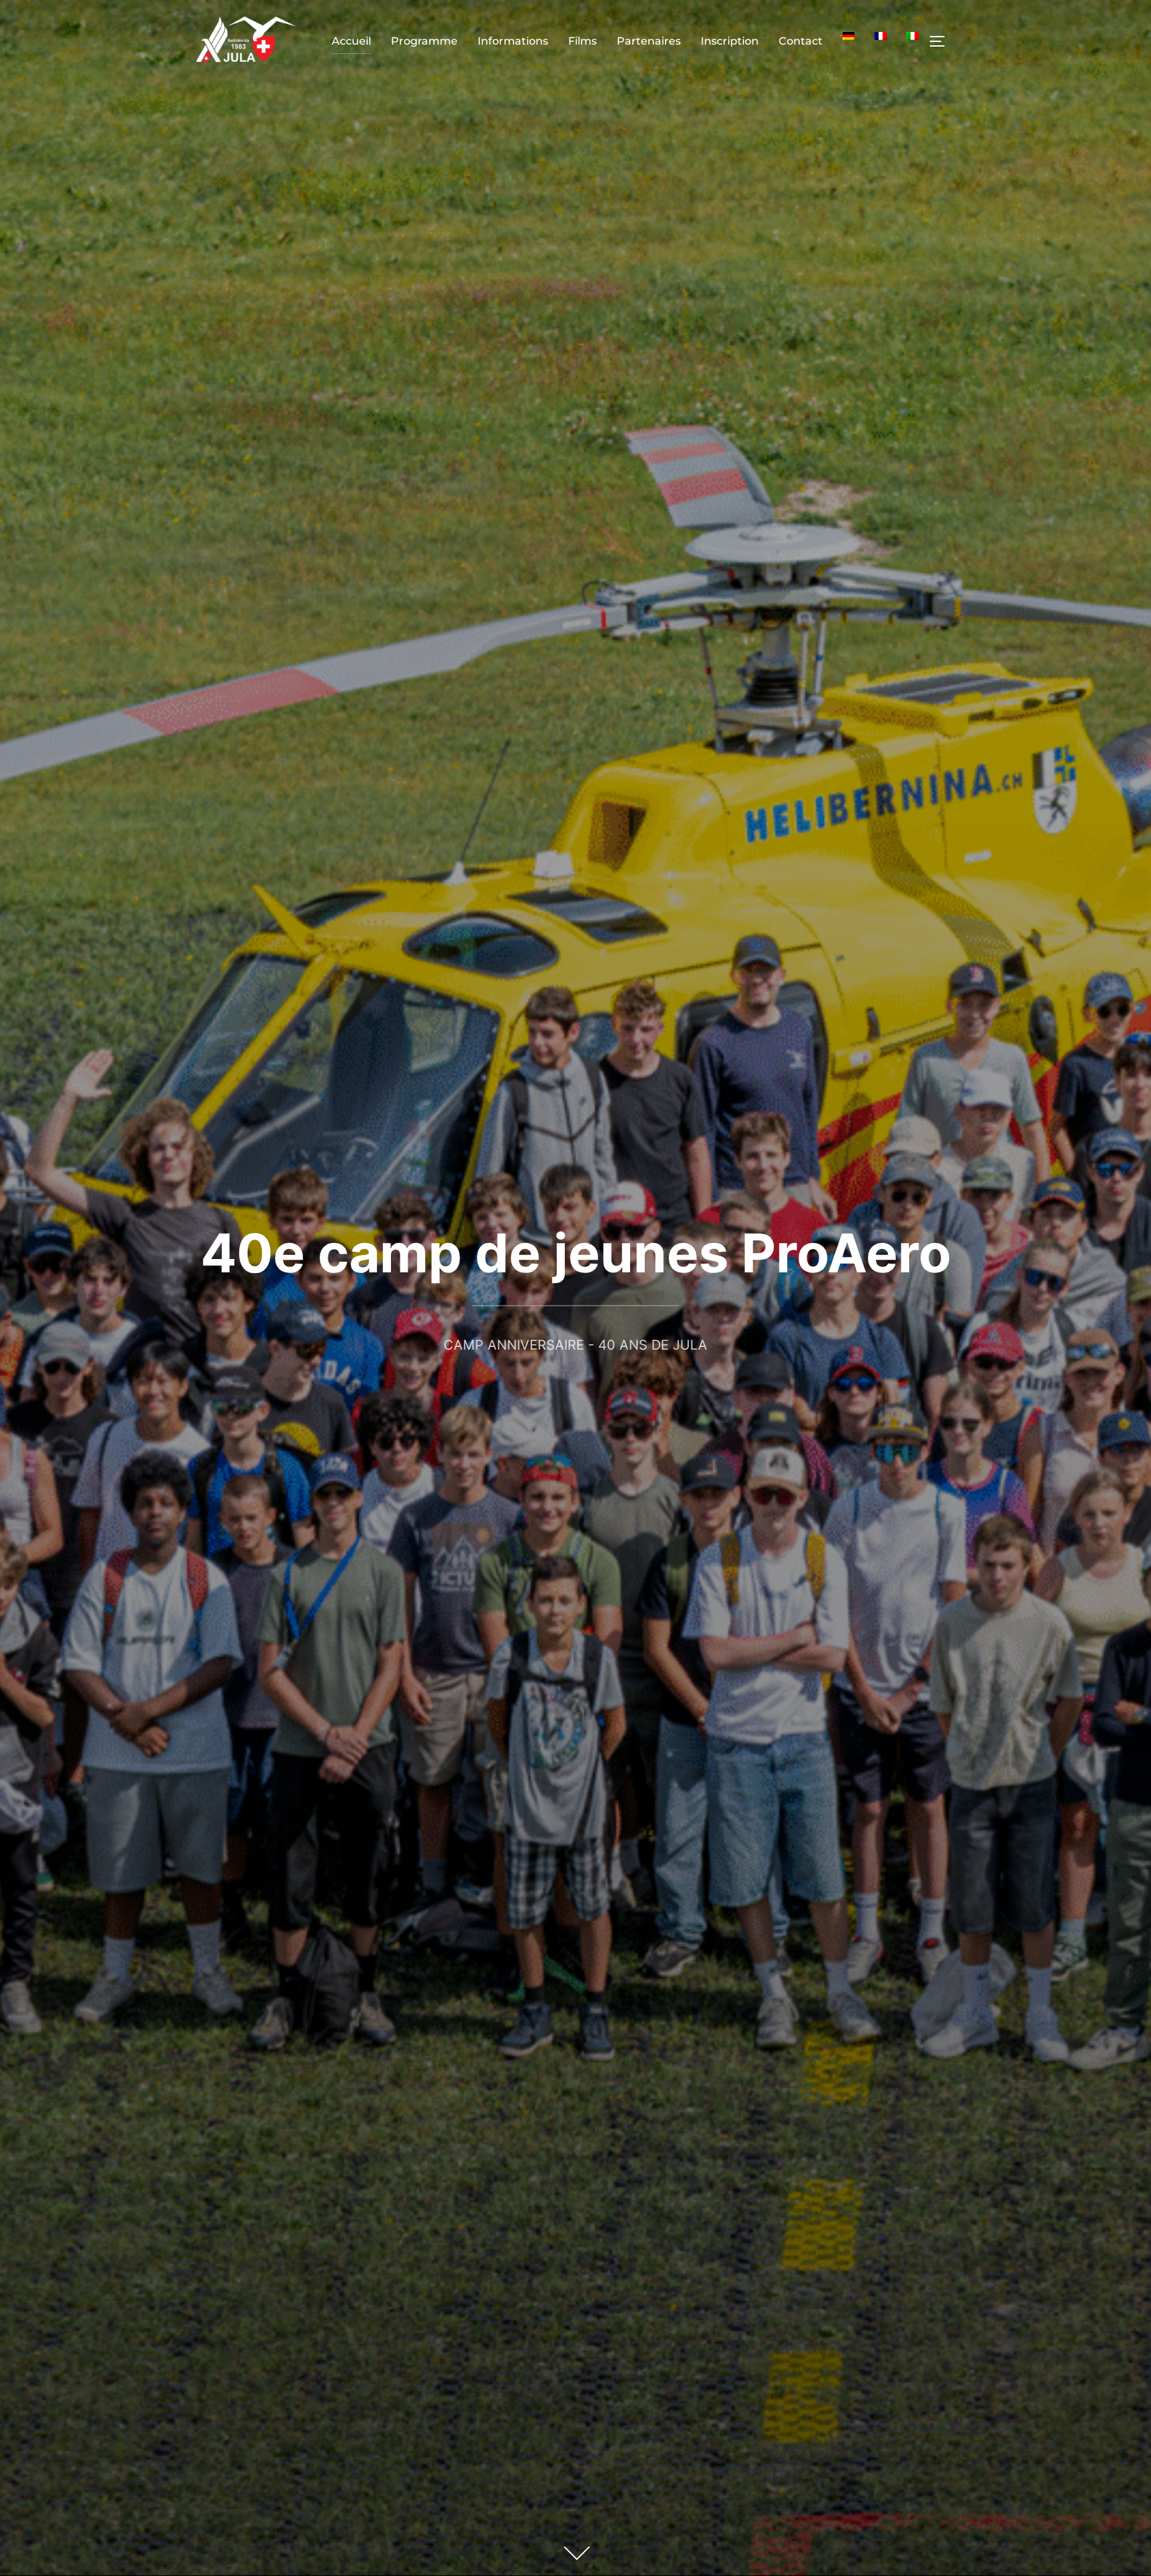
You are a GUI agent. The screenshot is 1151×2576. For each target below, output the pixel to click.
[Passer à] (849, 36)
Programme (424, 41)
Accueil (351, 41)
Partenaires (649, 41)
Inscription (730, 41)
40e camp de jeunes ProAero (576, 1253)
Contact (801, 41)
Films (582, 41)
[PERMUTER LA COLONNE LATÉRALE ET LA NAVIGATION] (942, 41)
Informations (513, 41)
